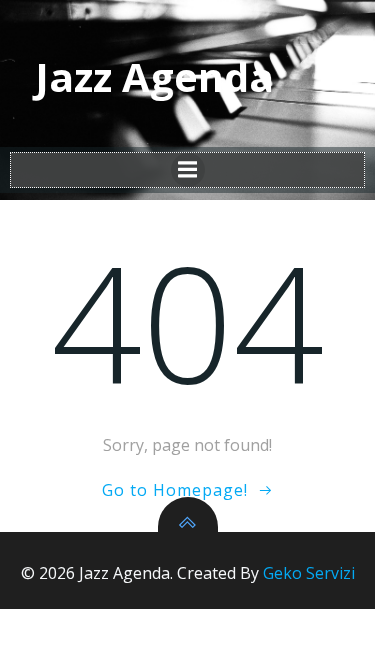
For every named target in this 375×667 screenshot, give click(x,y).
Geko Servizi (309, 573)
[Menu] (188, 170)
